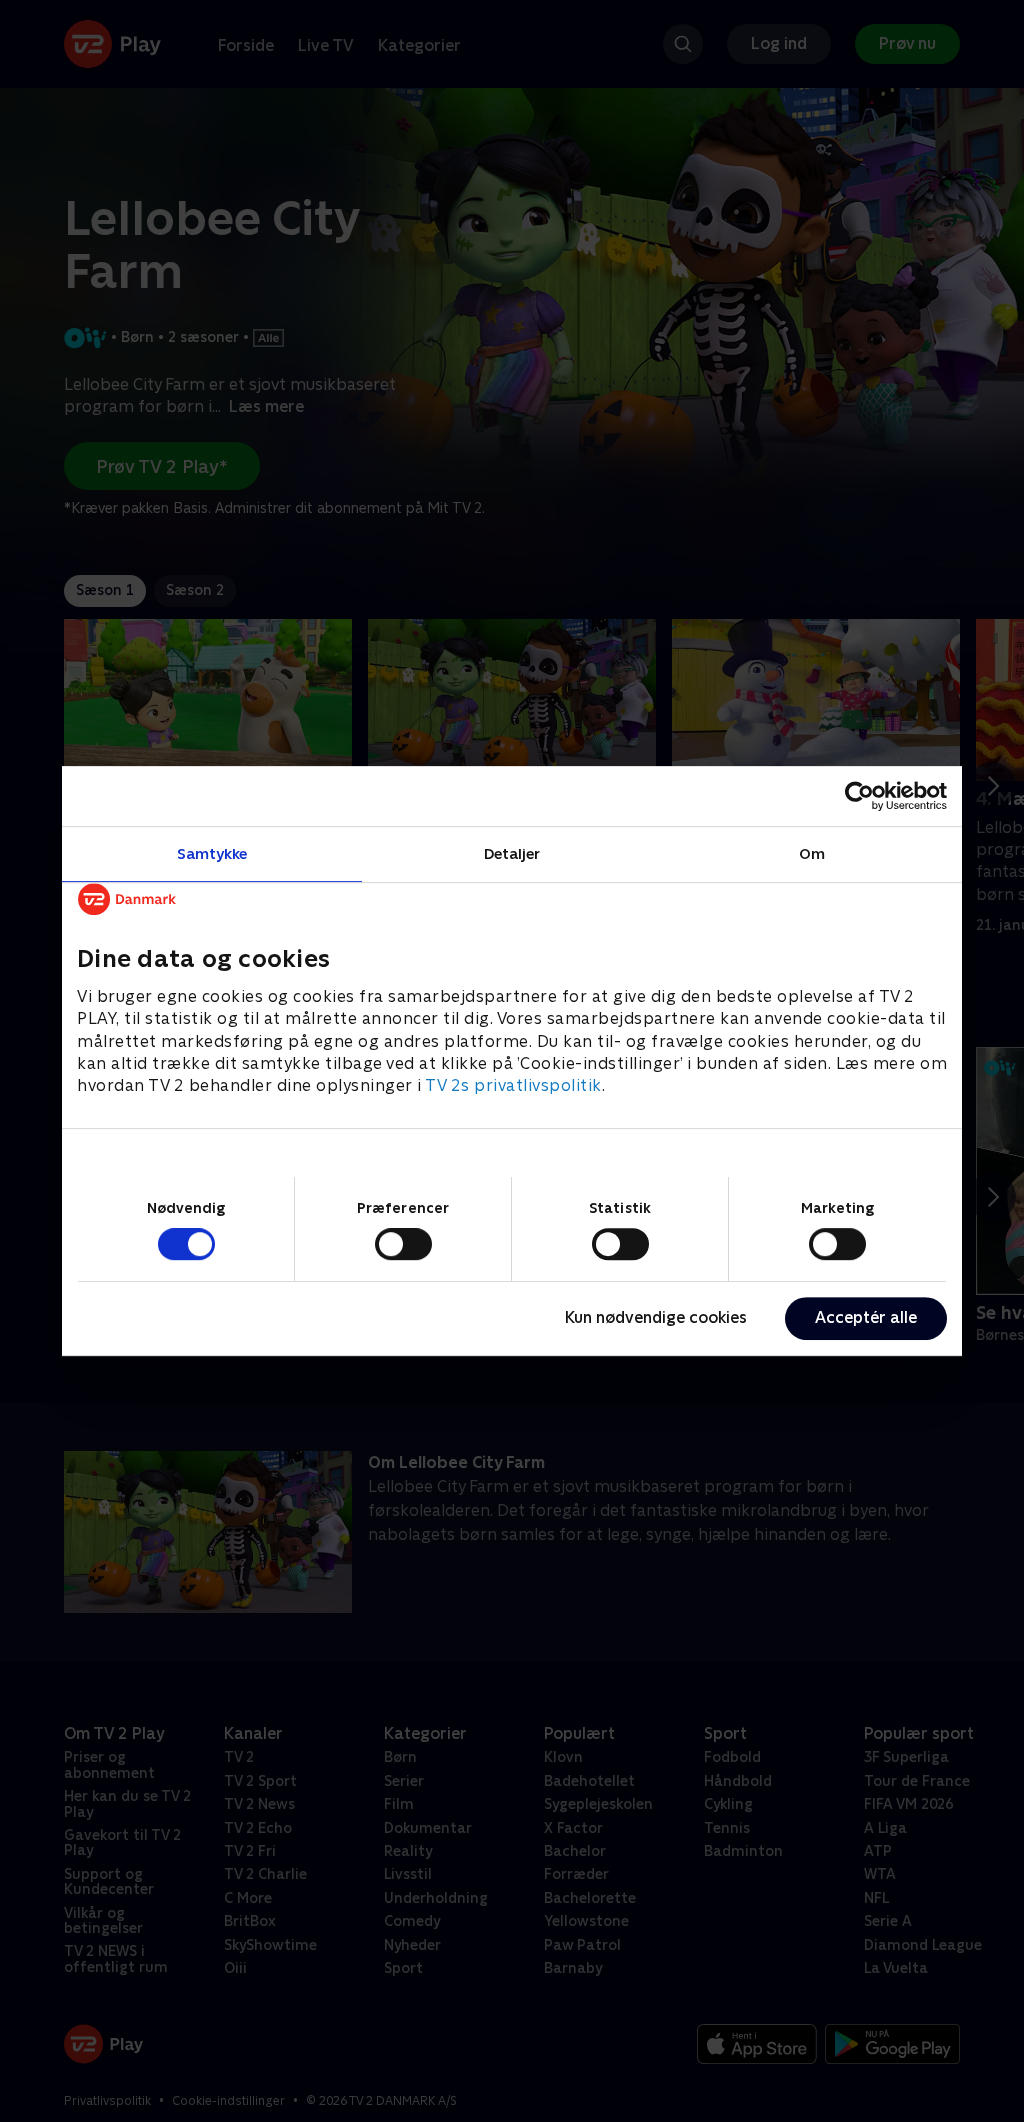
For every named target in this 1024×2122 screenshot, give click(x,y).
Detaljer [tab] (512, 853)
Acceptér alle (866, 1317)
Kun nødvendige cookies (656, 1317)
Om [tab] (812, 853)
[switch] (403, 1244)
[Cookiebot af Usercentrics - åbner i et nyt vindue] (859, 796)
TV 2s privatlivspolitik (513, 1086)
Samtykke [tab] (212, 853)
